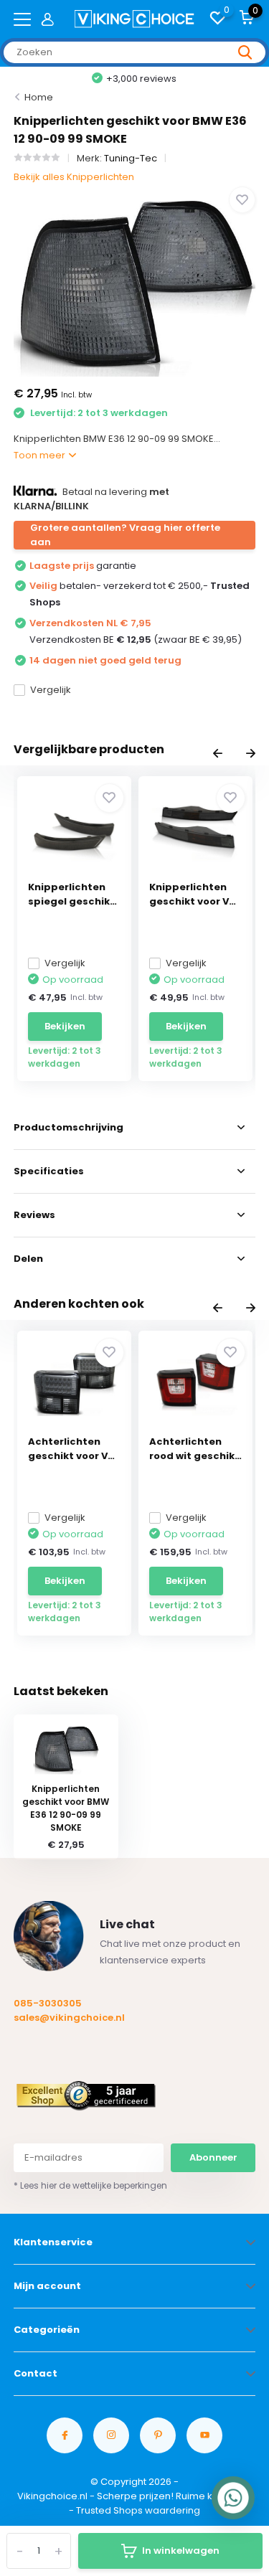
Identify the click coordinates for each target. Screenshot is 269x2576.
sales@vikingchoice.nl (69, 2018)
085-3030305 (48, 2003)
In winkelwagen (181, 2551)
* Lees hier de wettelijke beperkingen (90, 2185)
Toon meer (41, 455)
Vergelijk (51, 690)
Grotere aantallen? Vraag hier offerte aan (125, 535)
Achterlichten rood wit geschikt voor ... (194, 1449)
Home (39, 97)
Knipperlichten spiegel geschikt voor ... (71, 895)
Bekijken (65, 1026)
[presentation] (218, 755)
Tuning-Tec (131, 158)
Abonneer (213, 2157)
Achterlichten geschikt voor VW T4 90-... (73, 1449)
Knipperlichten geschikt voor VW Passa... (194, 895)
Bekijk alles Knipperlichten (74, 177)
